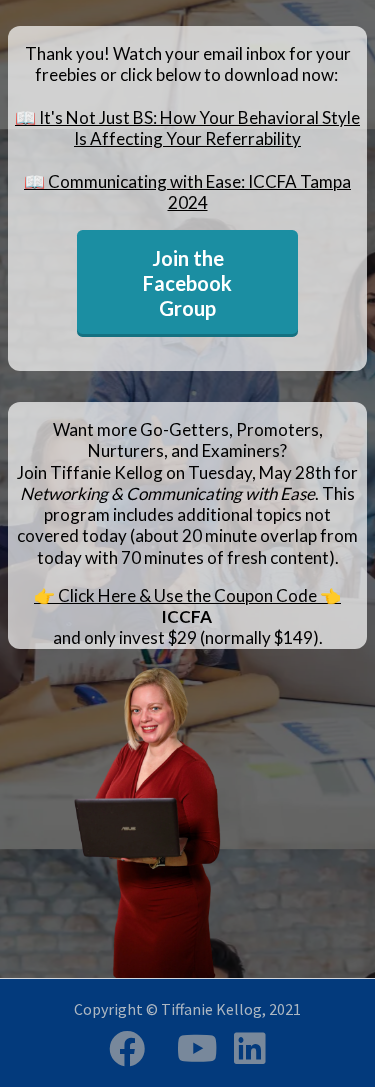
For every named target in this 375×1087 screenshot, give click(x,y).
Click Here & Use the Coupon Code (187, 595)
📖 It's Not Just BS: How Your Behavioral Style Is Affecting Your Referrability (187, 128)
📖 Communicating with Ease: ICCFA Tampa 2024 (187, 192)
